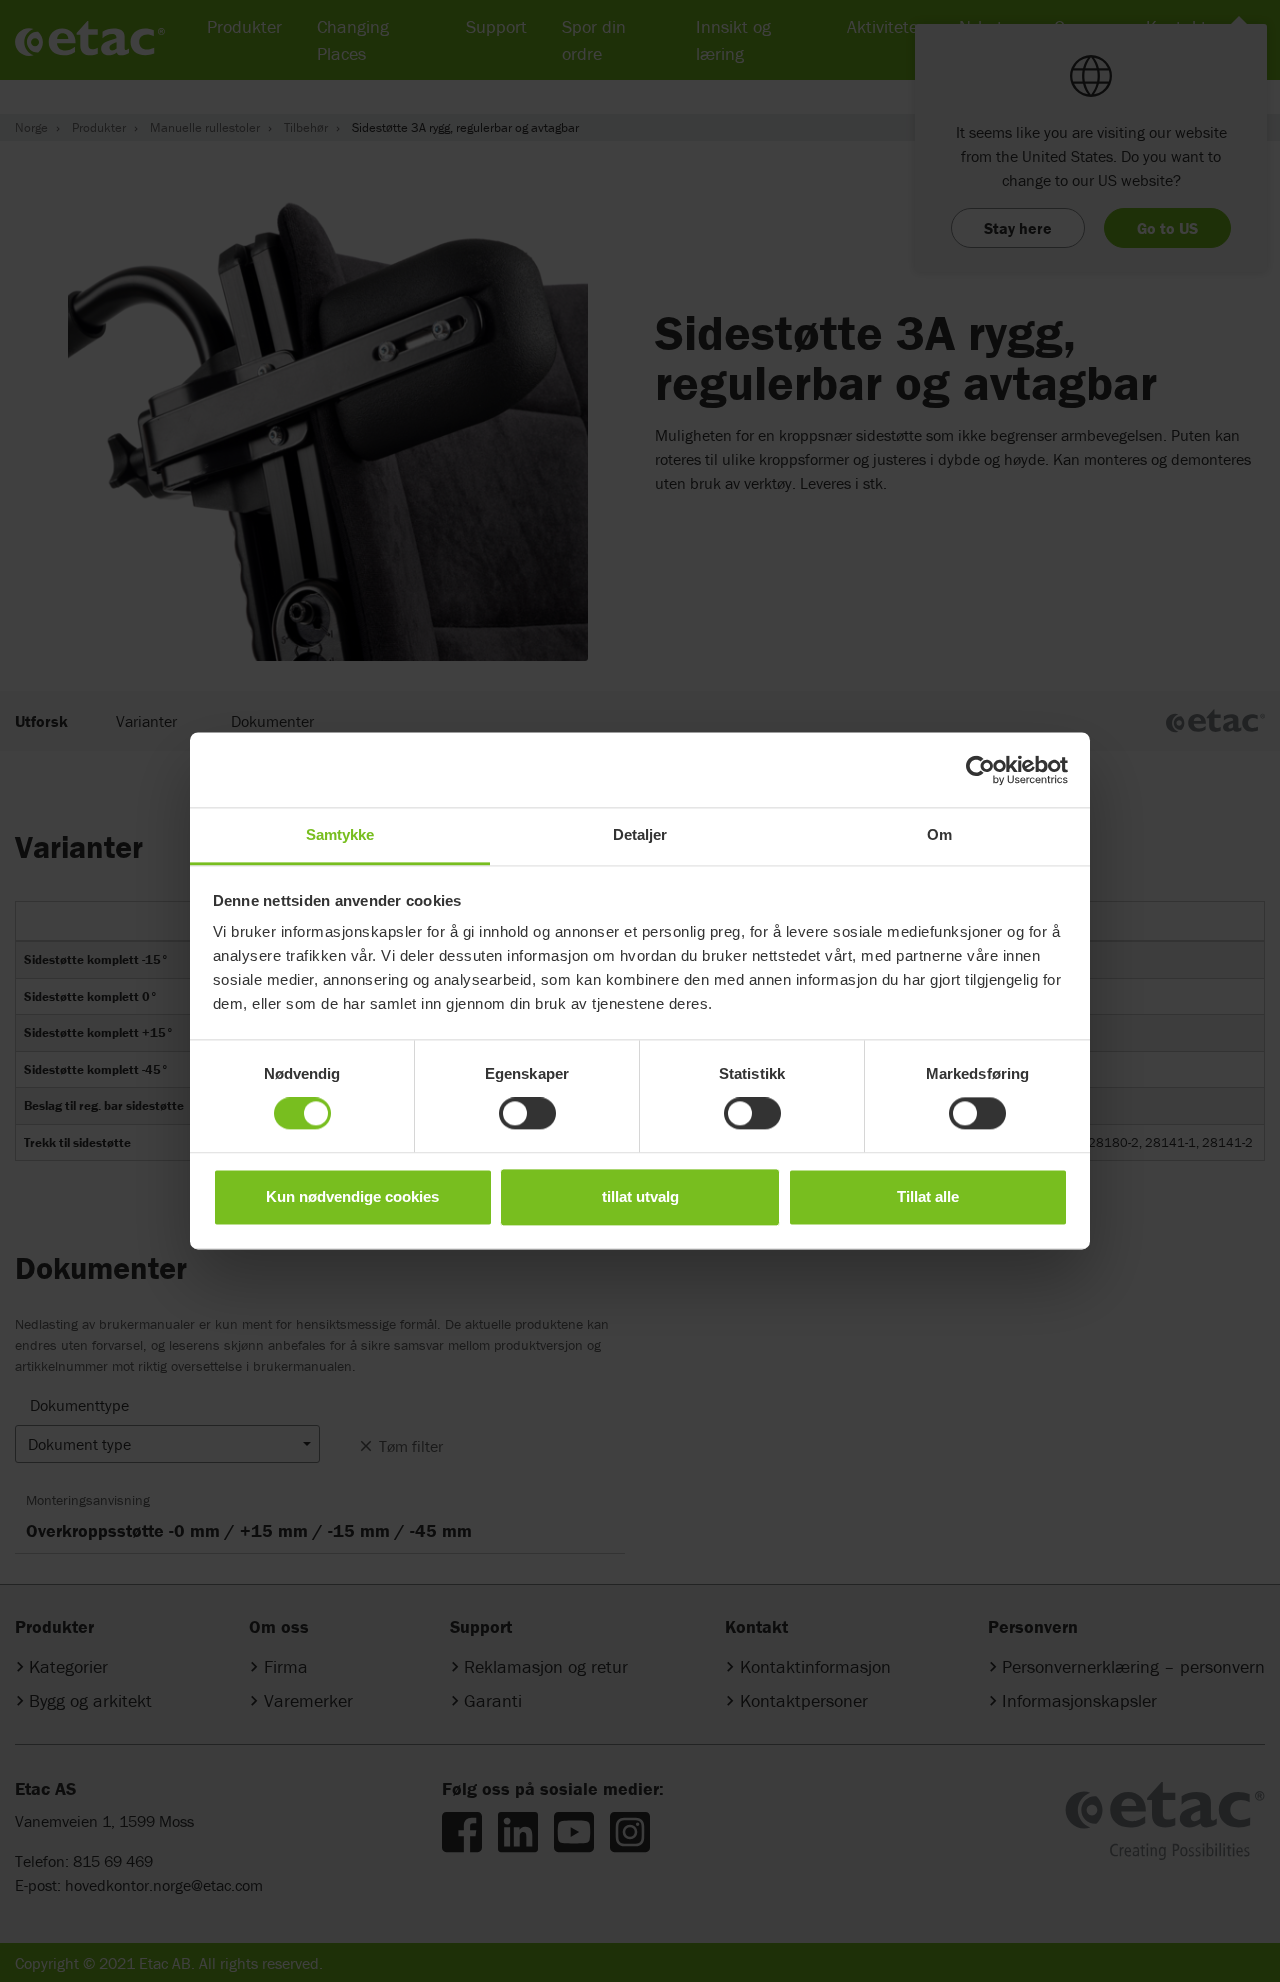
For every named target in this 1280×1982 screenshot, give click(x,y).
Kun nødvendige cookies (352, 1196)
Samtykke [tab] (340, 834)
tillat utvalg (640, 1196)
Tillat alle (928, 1196)
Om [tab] (939, 834)
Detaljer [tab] (640, 834)
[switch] (527, 1114)
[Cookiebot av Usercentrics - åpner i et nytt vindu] (980, 770)
